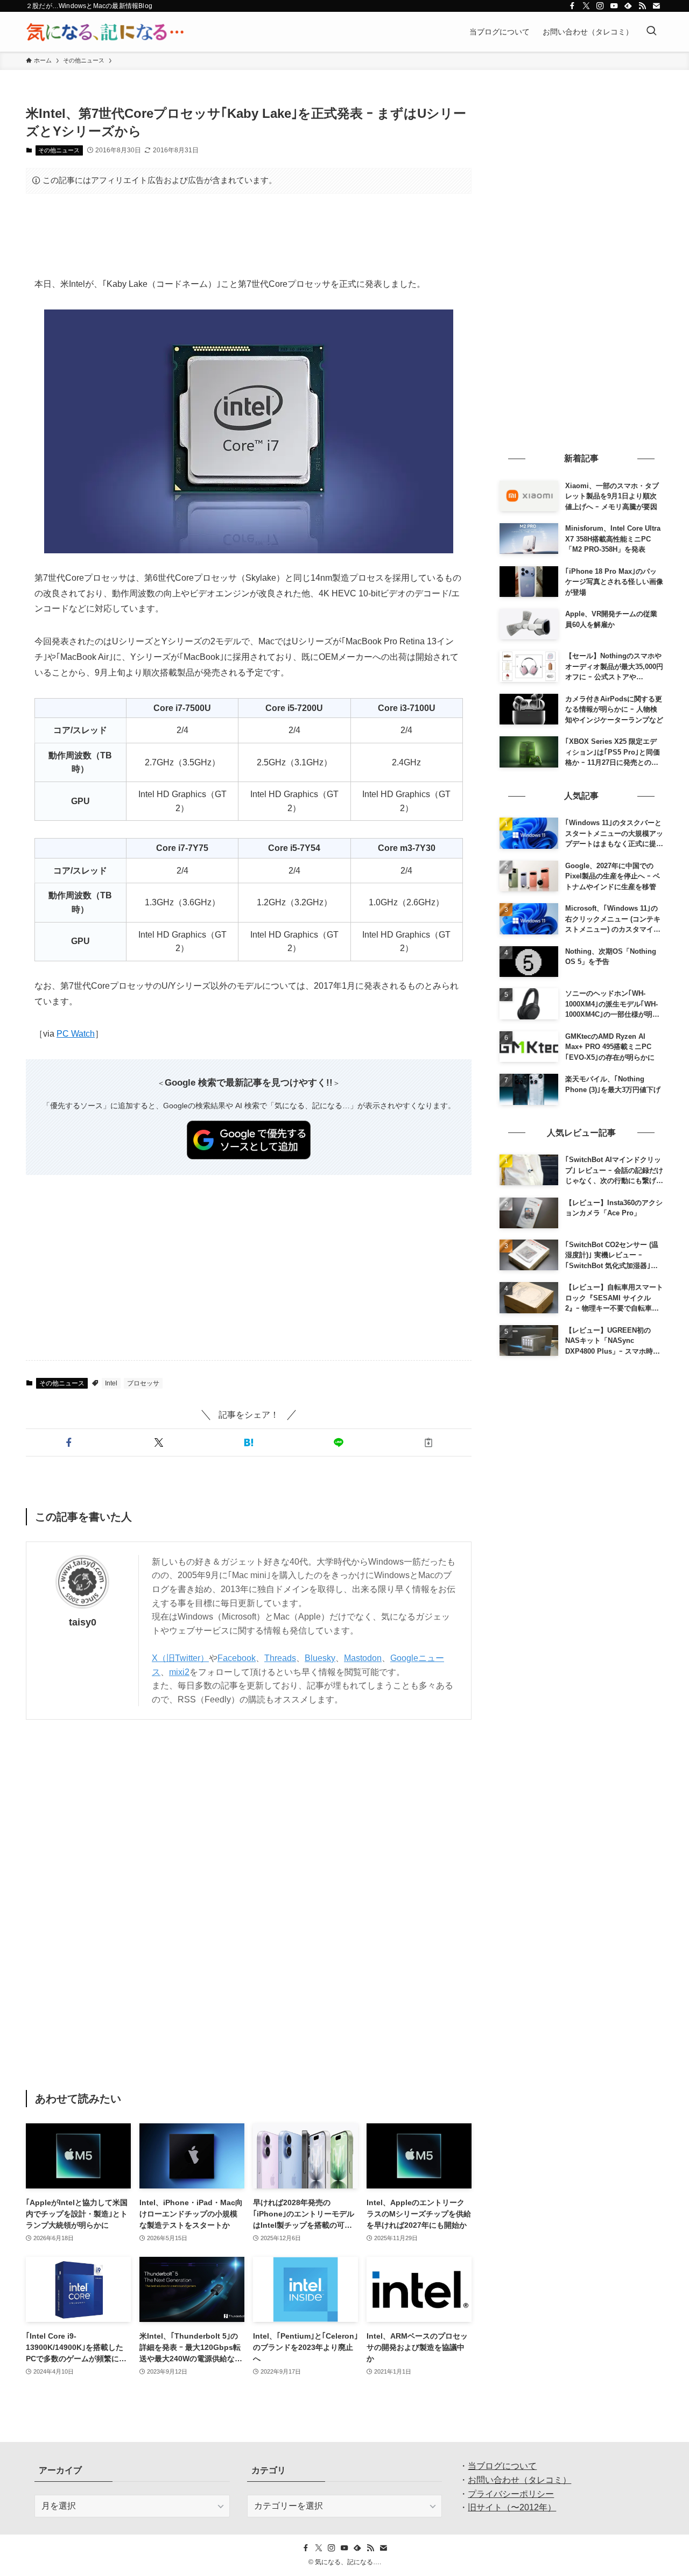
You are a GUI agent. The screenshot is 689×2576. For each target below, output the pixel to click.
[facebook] (572, 6)
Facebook (237, 1658)
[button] (69, 1442)
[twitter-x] (586, 6)
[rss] (642, 6)
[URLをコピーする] (429, 1442)
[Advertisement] (249, 235)
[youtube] (614, 6)
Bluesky (320, 1658)
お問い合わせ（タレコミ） (519, 2480)
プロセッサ (143, 1383)
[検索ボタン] (651, 32)
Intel (111, 1383)
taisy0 (83, 1622)
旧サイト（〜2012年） (512, 2507)
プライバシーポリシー (511, 2494)
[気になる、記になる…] (105, 32)
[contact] (656, 6)
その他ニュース (59, 150)
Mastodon (363, 1658)
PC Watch (76, 1034)
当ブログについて (502, 2466)
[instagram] (600, 6)
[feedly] (628, 6)
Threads (280, 1658)
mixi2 (179, 1672)
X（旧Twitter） (180, 1658)
